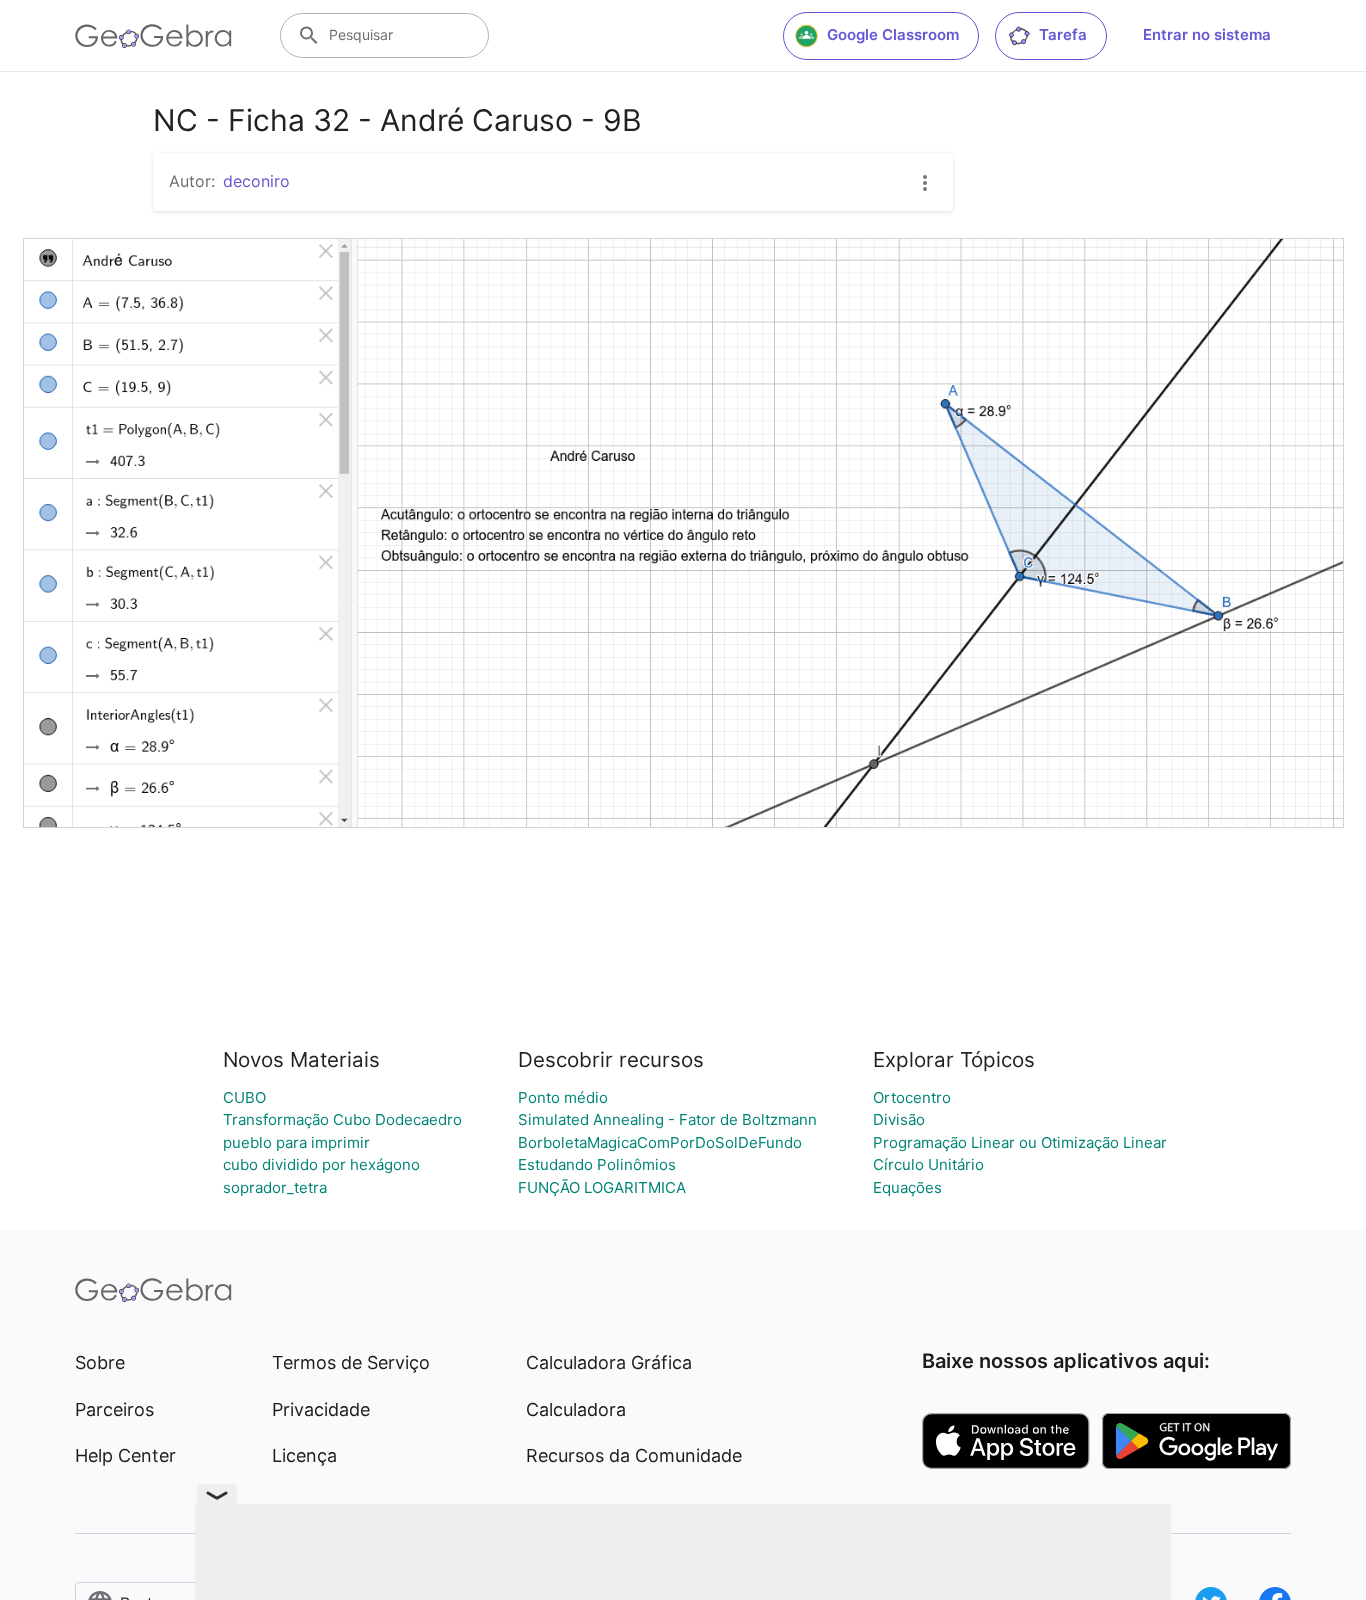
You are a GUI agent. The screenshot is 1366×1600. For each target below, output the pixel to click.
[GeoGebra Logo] (153, 36)
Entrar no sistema (1207, 34)
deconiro (256, 181)
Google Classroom (893, 34)
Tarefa (1063, 34)
